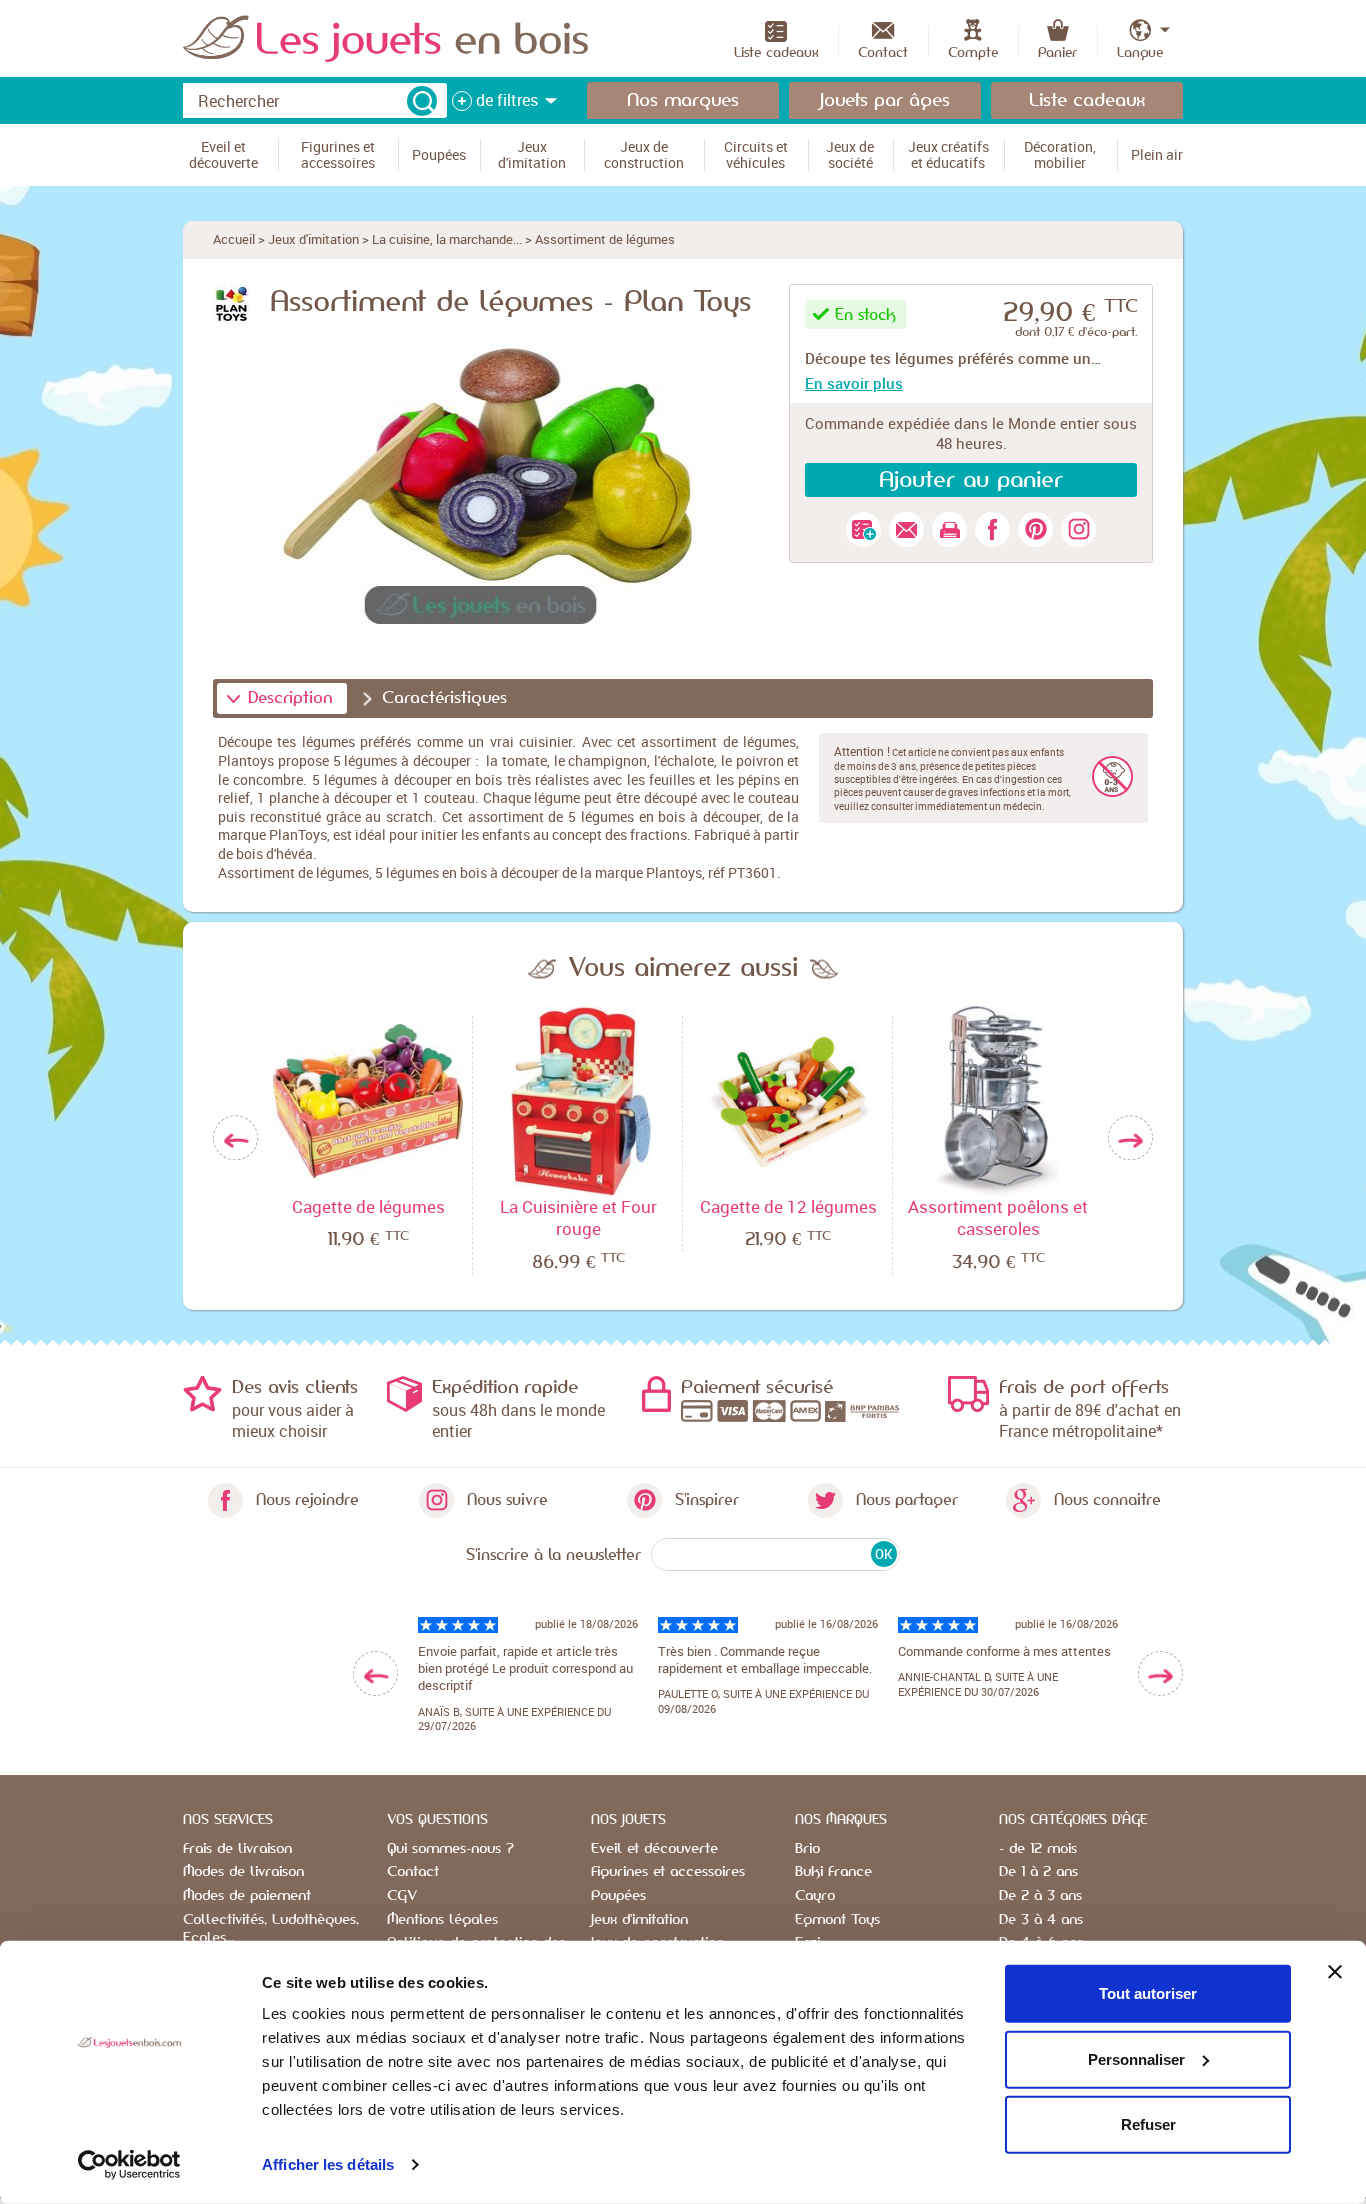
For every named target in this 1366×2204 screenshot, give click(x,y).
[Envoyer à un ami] (906, 529)
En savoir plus (854, 383)
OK (883, 1554)
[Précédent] (235, 1138)
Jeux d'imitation (313, 239)
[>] (1160, 1673)
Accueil (234, 239)
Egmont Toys (837, 1920)
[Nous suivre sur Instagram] (1078, 529)
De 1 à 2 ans (1038, 1872)
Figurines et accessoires (668, 1872)
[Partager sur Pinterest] (1035, 529)
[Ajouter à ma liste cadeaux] (863, 529)
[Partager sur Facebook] (992, 529)
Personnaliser (1136, 2058)
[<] (375, 1673)
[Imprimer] (949, 529)
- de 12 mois (1038, 1849)
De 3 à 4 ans (1041, 1920)
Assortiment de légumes (605, 239)
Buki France (833, 1872)
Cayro (815, 1896)
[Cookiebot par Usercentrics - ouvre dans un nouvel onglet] (129, 2165)
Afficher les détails (328, 2164)
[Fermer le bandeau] (1335, 1972)
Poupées (618, 1896)
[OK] (422, 101)
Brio (807, 1849)
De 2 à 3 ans (1040, 1896)
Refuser (1148, 2124)
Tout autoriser (1148, 1993)
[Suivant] (1130, 1138)
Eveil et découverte (654, 1849)
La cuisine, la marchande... (447, 239)
